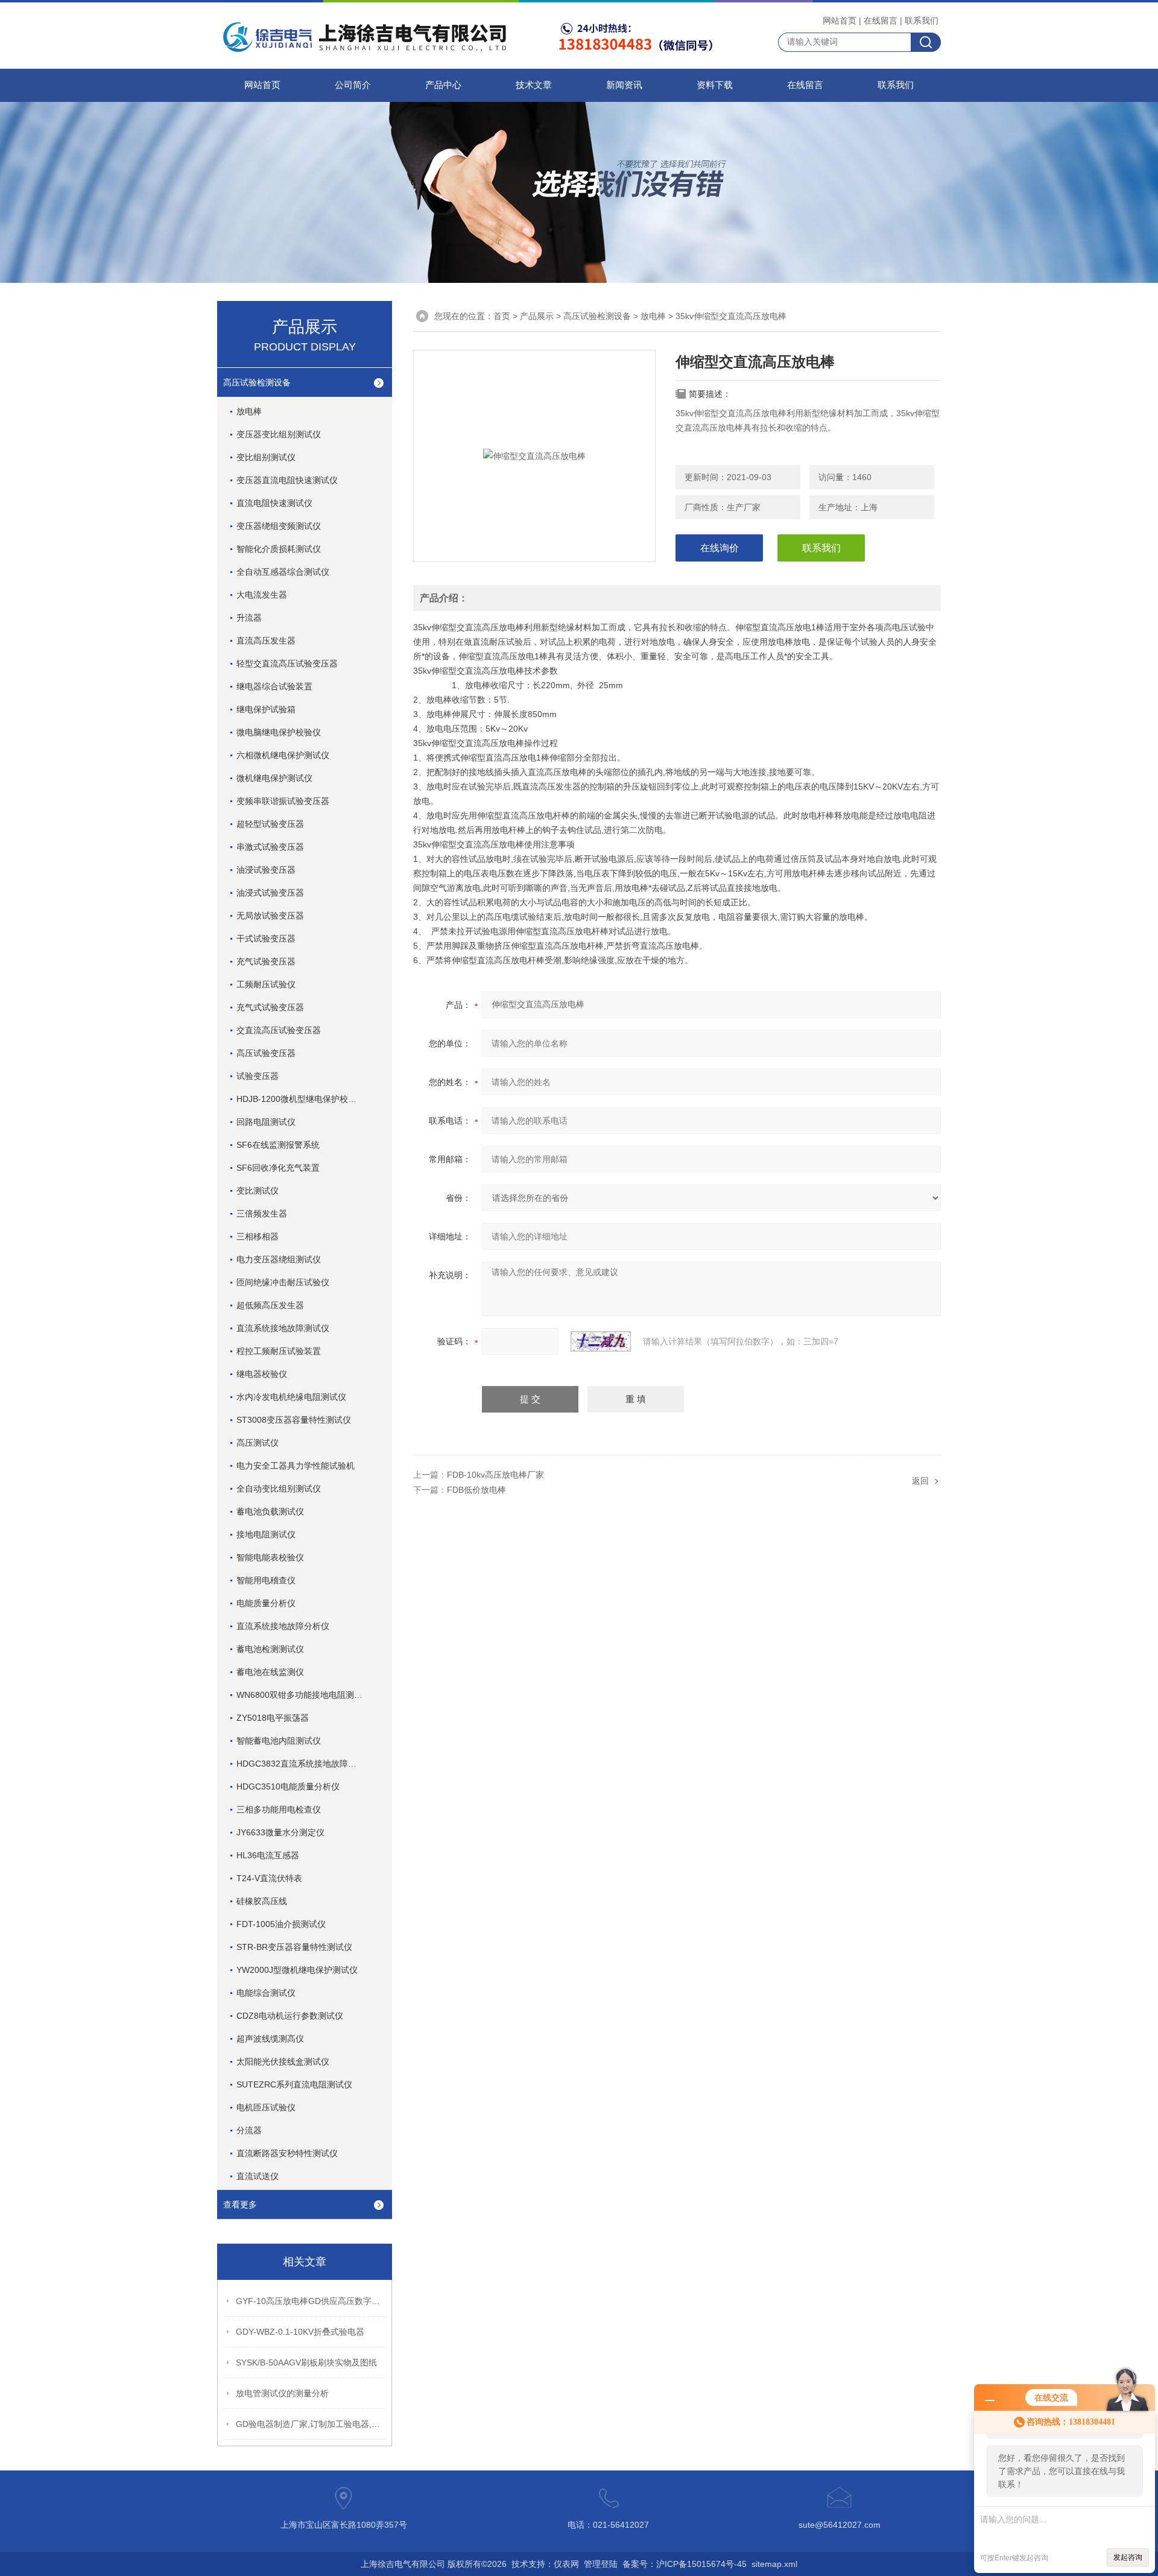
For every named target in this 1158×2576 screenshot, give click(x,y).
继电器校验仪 (262, 1374)
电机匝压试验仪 (266, 2107)
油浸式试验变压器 (270, 893)
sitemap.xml (774, 2564)
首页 (502, 316)
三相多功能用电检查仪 (279, 1809)
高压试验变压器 (266, 1053)
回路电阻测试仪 (266, 1122)
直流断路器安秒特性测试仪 (287, 2153)
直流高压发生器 (266, 641)
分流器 (249, 2130)
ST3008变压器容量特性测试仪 (294, 1420)
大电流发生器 (262, 595)
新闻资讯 (624, 85)
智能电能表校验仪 (270, 1557)
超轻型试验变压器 (270, 824)
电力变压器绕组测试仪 (279, 1259)
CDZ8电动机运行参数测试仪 (290, 2016)
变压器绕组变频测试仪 (279, 526)
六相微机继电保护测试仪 (283, 755)
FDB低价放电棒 (476, 1490)
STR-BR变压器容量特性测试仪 (294, 1947)
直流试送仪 (258, 2176)
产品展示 (537, 316)
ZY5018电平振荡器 (273, 1718)
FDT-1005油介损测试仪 (281, 1924)
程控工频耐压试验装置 (279, 1351)
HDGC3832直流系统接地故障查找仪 (305, 1764)
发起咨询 (1128, 2557)
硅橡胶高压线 (262, 1901)
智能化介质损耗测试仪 (279, 549)
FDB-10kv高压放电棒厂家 (495, 1475)
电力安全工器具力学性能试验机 (296, 1466)
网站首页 (840, 21)
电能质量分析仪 (266, 1603)
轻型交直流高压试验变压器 (287, 663)
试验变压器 (258, 1076)
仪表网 (566, 2564)
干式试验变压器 (266, 938)
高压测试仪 (258, 1443)
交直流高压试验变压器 (279, 1030)
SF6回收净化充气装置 (278, 1168)
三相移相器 (258, 1236)
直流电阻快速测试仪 (274, 503)
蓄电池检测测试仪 (270, 1649)
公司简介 (353, 85)
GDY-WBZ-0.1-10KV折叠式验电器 (300, 2332)
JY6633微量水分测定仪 (280, 1832)
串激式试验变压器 (270, 847)
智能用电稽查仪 (266, 1580)
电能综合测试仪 (266, 1993)
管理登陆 (601, 2564)
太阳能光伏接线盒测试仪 (283, 2062)
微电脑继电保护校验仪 (279, 732)
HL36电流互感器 (268, 1855)
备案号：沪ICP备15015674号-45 (685, 2564)
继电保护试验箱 (266, 709)
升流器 (249, 618)
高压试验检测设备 (257, 382)
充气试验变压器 (266, 961)
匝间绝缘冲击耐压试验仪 (283, 1282)
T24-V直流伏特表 (269, 1878)
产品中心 (443, 85)
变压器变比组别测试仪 (279, 434)
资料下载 (715, 85)
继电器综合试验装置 (274, 686)
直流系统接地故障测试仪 (283, 1328)
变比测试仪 (258, 1191)
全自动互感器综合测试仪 (283, 572)
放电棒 (249, 411)
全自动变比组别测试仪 (279, 1489)
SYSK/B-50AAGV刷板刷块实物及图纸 (306, 2362)
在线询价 (720, 548)
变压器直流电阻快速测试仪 (287, 480)
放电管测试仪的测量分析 (282, 2393)
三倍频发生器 (262, 1214)
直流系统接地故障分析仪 (283, 1626)
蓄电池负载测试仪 (270, 1511)
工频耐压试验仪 (266, 984)
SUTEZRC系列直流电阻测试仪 (294, 2084)
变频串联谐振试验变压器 (283, 801)
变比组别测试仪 (266, 457)
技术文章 (534, 85)
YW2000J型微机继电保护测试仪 (297, 1970)
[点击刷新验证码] (601, 1341)
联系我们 (922, 21)
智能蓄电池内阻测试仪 (279, 1741)
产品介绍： (444, 598)
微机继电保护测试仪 (274, 778)
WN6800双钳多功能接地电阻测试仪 (304, 1695)
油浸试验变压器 (266, 870)
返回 (920, 1481)
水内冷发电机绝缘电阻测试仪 (291, 1397)
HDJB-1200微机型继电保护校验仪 (301, 1099)
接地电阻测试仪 (266, 1534)
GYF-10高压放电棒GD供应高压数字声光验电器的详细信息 (311, 2301)
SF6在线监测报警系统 (278, 1145)
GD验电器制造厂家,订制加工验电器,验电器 (311, 2424)
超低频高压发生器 (270, 1305)
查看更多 (240, 2204)
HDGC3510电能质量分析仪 (288, 1786)
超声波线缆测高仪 (270, 2039)
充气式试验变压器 (270, 1007)
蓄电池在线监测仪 (270, 1672)
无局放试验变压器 (270, 916)
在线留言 (881, 21)
